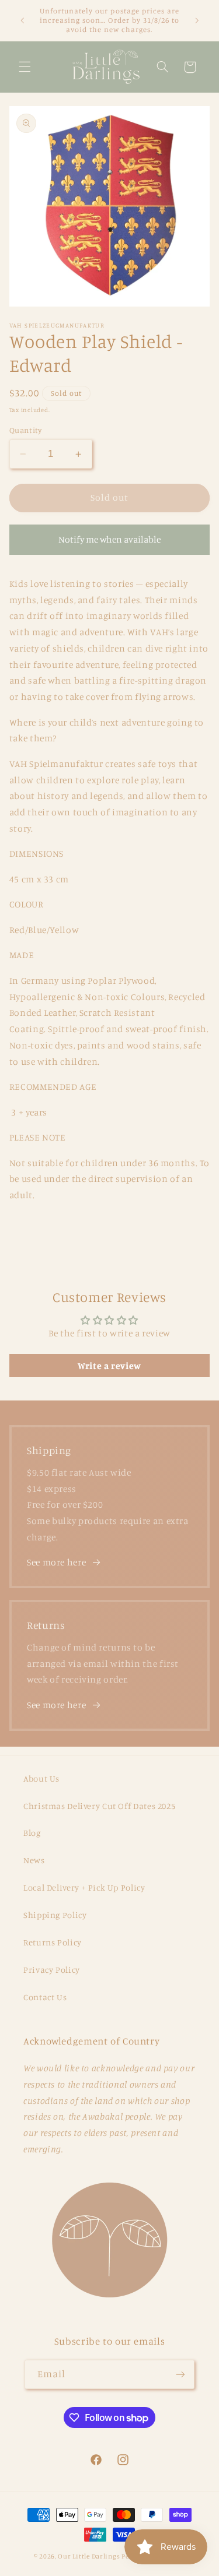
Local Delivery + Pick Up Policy (84, 1887)
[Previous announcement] (22, 20)
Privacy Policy (52, 1970)
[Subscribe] (180, 2374)
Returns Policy (53, 1942)
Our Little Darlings (89, 2556)
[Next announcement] (197, 20)
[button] (25, 67)
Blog (32, 1833)
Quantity (25, 430)
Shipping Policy (55, 1915)
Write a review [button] (109, 1366)
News (34, 1860)
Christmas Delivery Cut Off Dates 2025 (99, 1806)
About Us (41, 1778)
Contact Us (45, 1997)
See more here (56, 1562)
